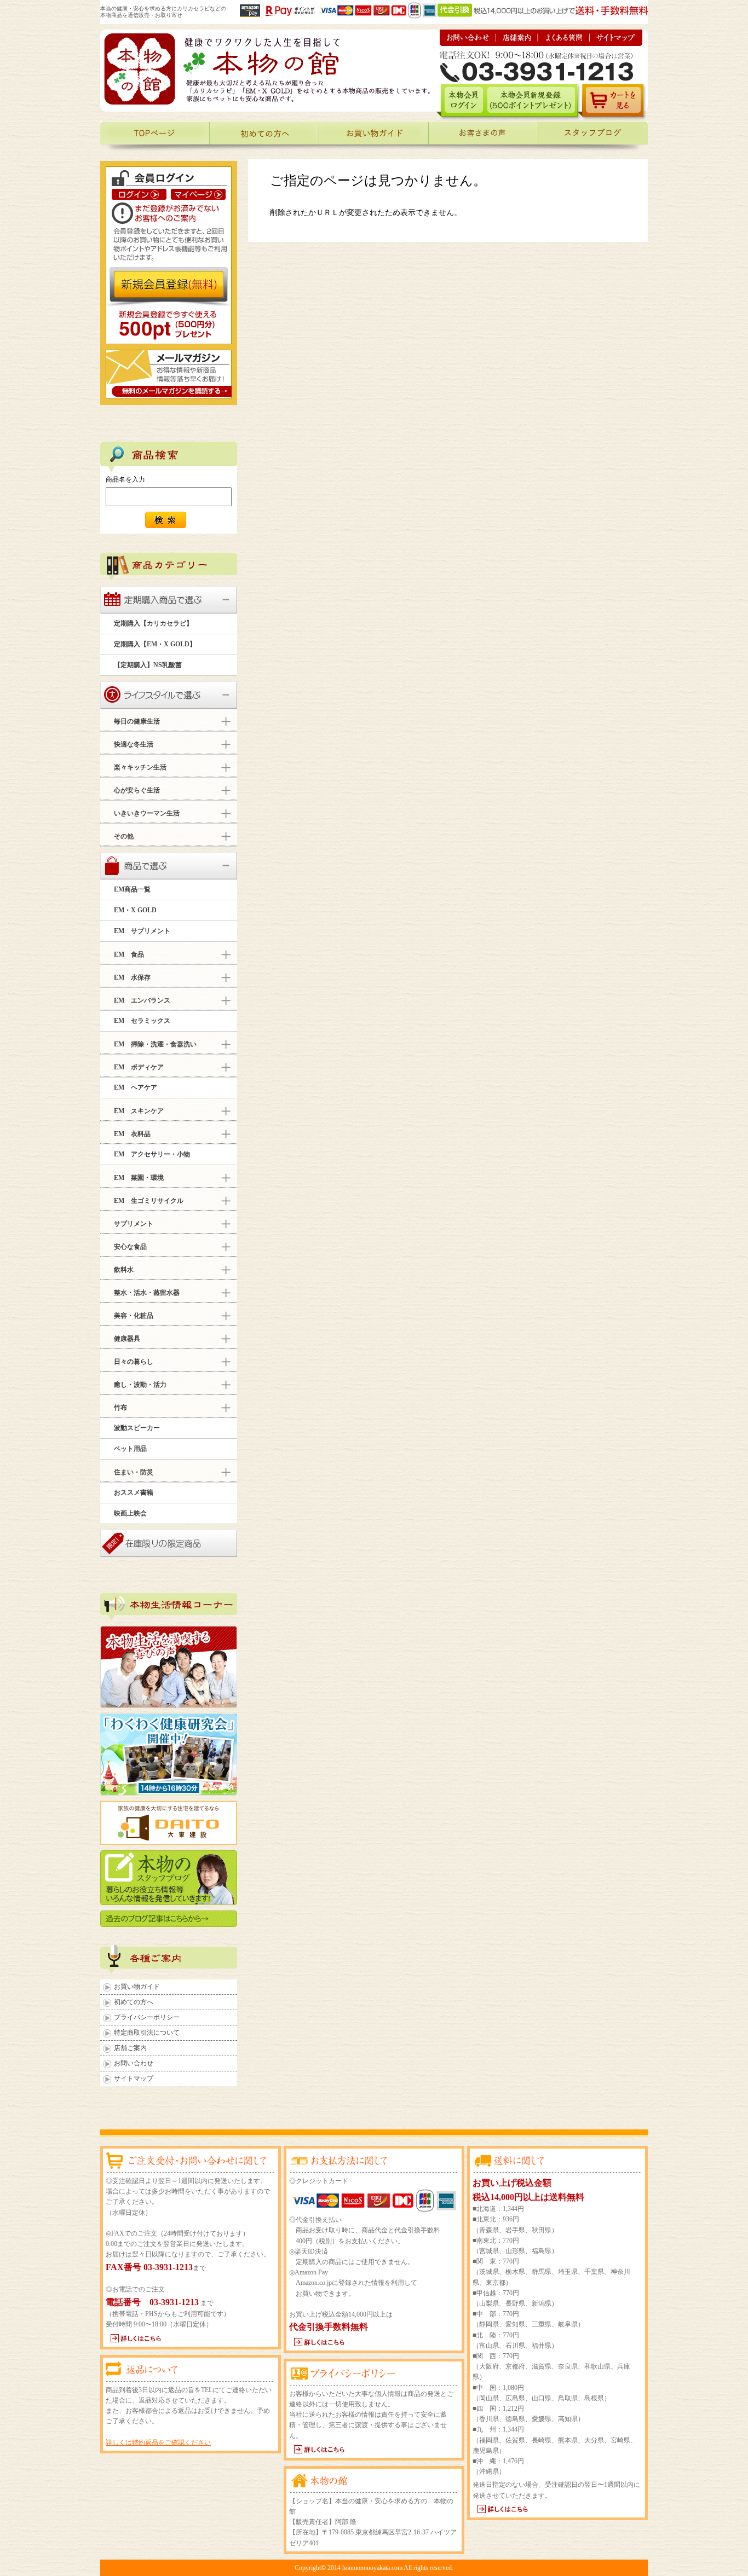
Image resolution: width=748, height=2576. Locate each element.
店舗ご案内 (130, 2048)
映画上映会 (130, 1513)
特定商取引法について (147, 2033)
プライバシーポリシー (147, 2017)
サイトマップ (134, 2079)
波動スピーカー (137, 1428)
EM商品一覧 (132, 889)
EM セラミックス (142, 1021)
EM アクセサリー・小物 (152, 1154)
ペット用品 (130, 1449)
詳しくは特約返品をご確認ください (158, 2442)
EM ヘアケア (136, 1087)
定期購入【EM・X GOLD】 (155, 644)
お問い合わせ (134, 2063)
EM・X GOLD (135, 910)
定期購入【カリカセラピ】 (153, 623)
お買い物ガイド (137, 1987)
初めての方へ (134, 2002)
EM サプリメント (142, 931)
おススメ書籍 (134, 1492)
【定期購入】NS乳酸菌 (148, 665)
